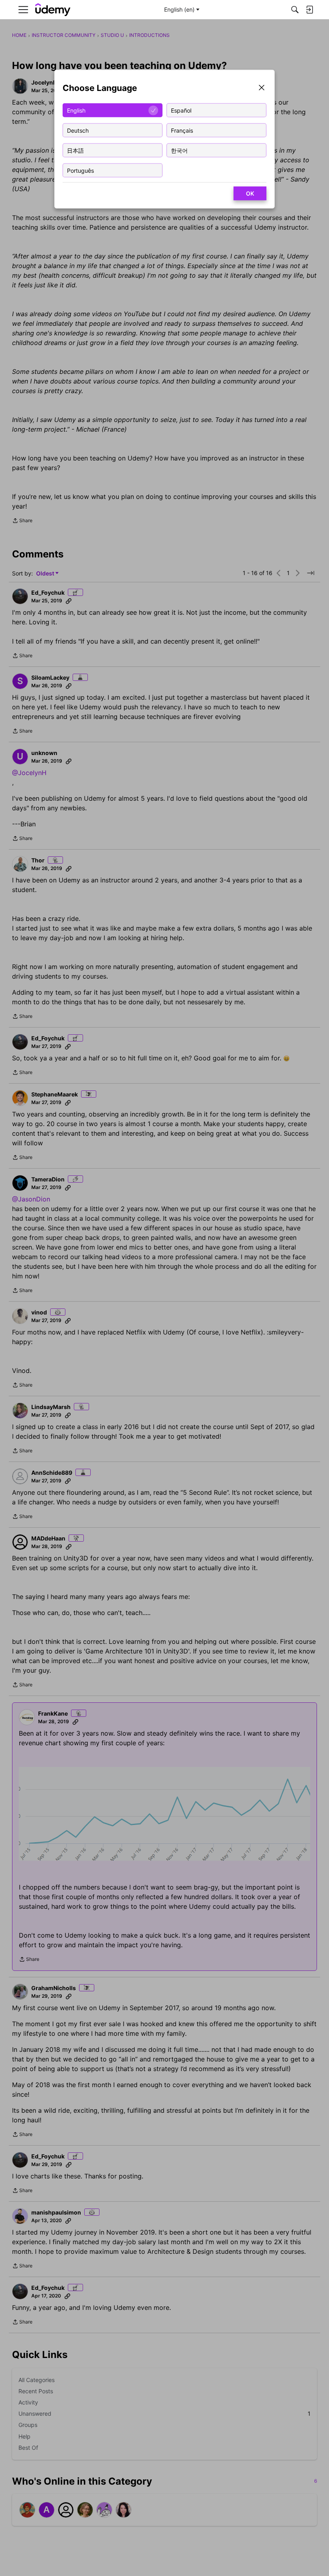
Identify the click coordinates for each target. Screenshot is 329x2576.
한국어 (179, 150)
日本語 (75, 150)
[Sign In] (309, 10)
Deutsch (78, 130)
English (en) (179, 9)
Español (181, 110)
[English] (53, 10)
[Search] (295, 10)
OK (250, 193)
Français (182, 130)
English (76, 110)
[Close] (262, 88)
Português (80, 170)
